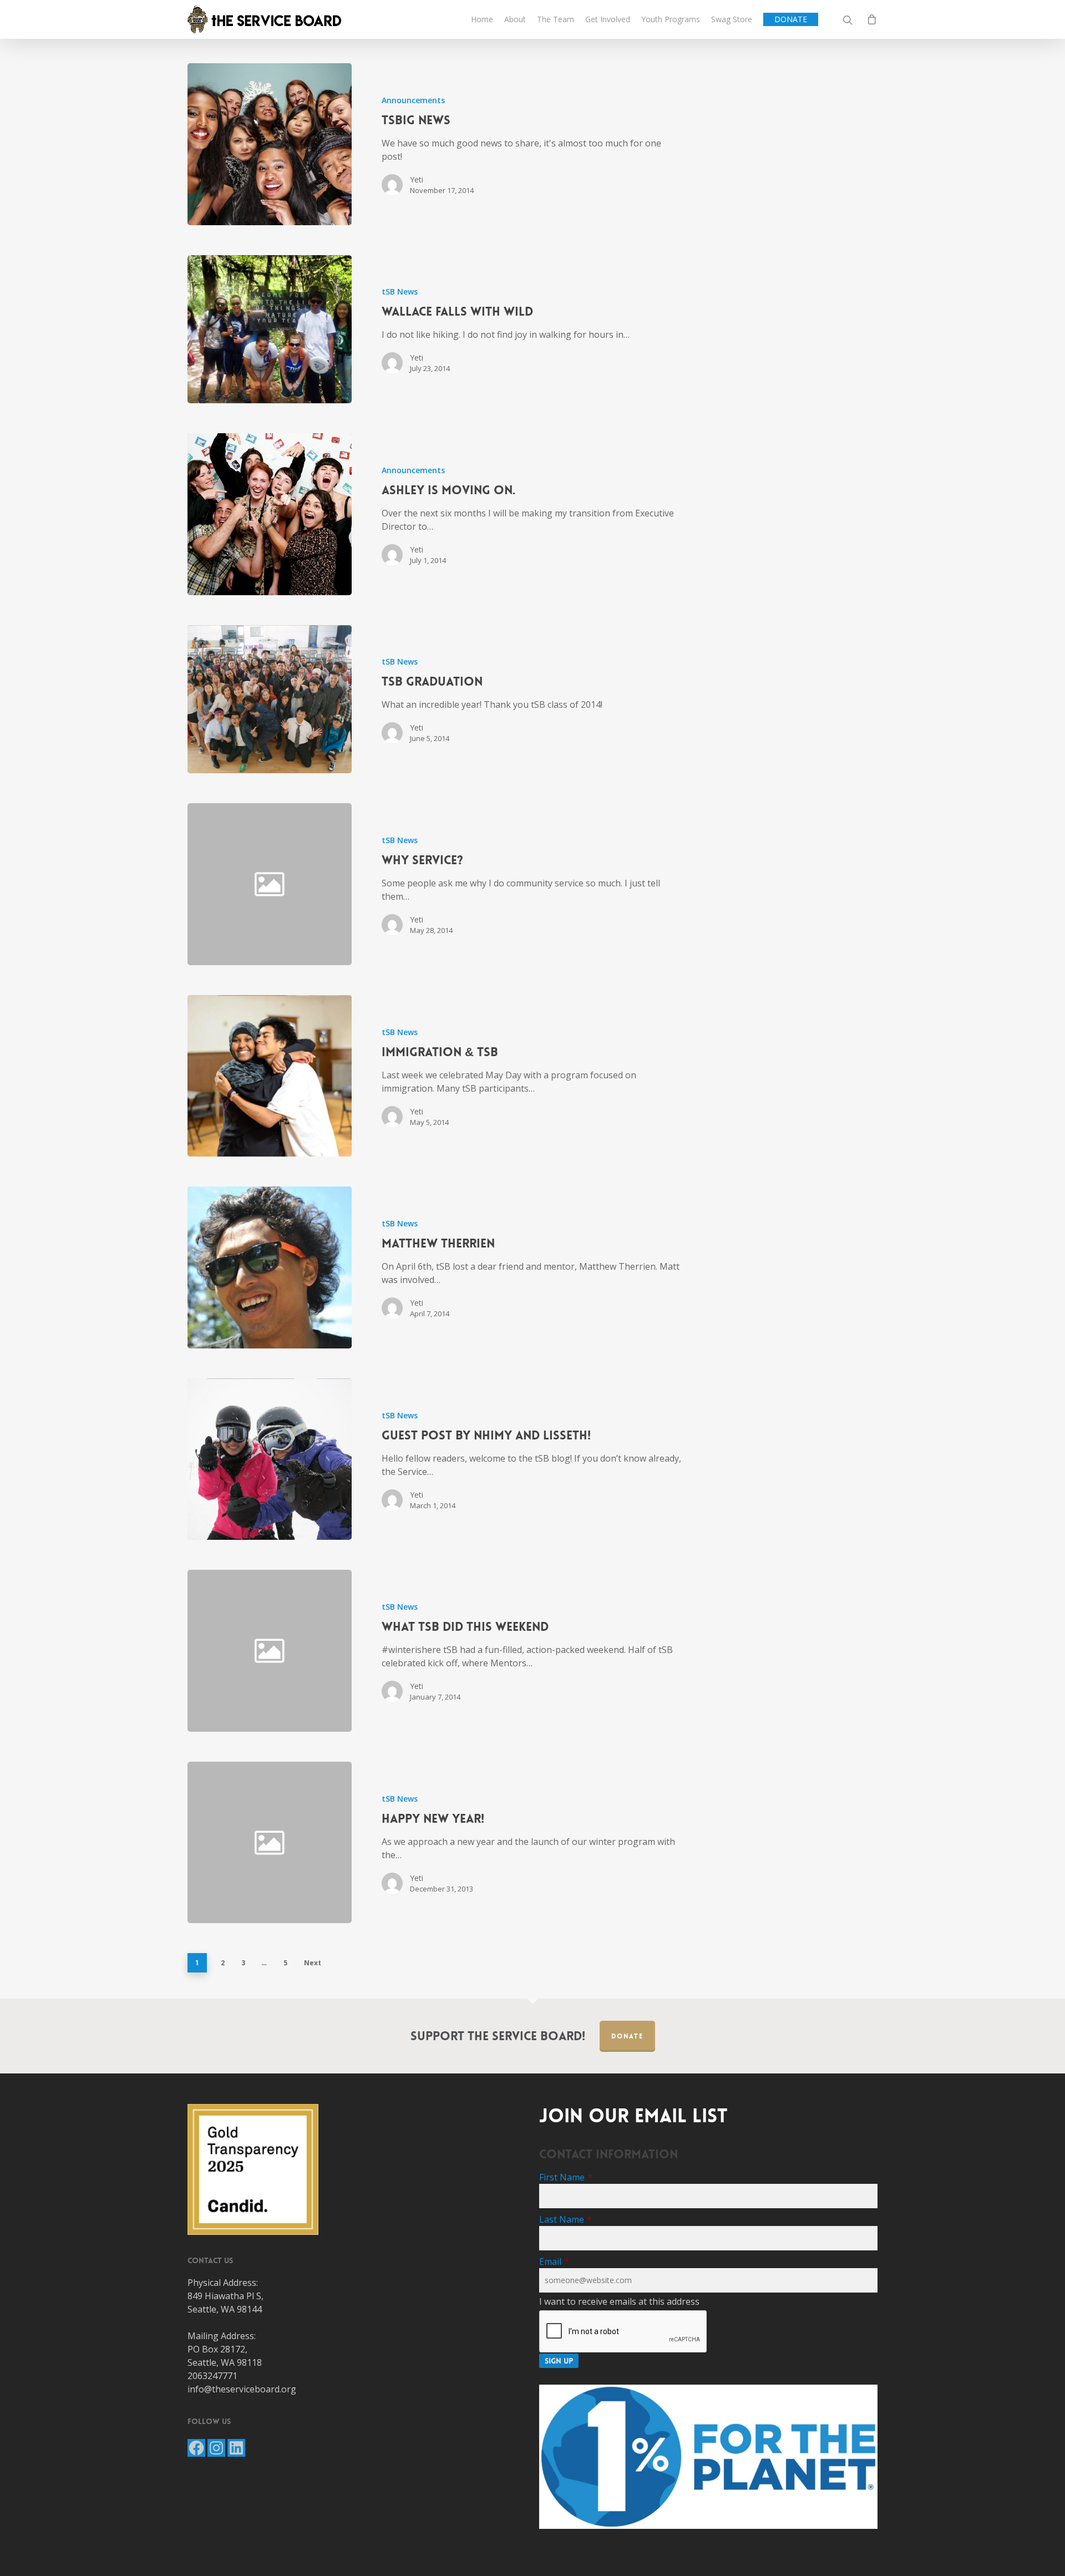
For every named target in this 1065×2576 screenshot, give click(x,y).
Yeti (417, 179)
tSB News (400, 291)
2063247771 (212, 2376)
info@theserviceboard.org (242, 2389)
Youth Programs (671, 19)
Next (313, 1963)
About (515, 19)
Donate (627, 2036)
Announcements (413, 100)
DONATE (791, 19)
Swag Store (732, 19)
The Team (556, 19)
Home (482, 19)
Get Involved (608, 19)
